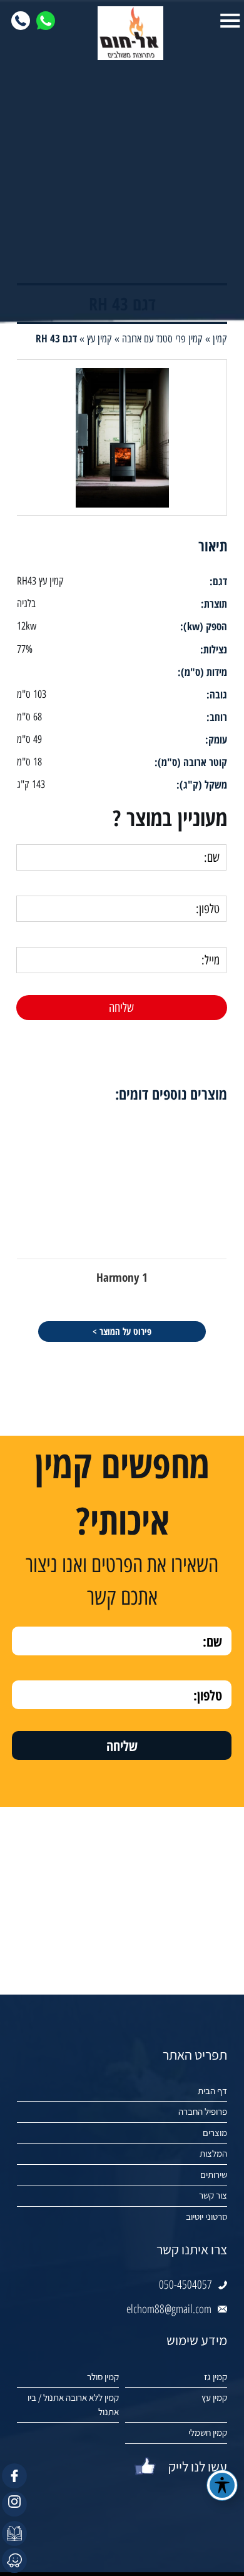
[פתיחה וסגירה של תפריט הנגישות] (222, 2485)
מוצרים (215, 2133)
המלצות (213, 2153)
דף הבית (212, 2091)
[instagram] (14, 2504)
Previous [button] (235, 1039)
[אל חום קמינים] (122, 33)
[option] (122, 1228)
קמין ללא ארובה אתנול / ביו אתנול (73, 2405)
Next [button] (9, 1039)
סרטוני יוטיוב (206, 2216)
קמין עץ (214, 2397)
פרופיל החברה (203, 2111)
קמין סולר (103, 2377)
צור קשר (213, 2195)
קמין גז (216, 2377)
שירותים (214, 2175)
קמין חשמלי (208, 2432)
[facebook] (14, 2476)
